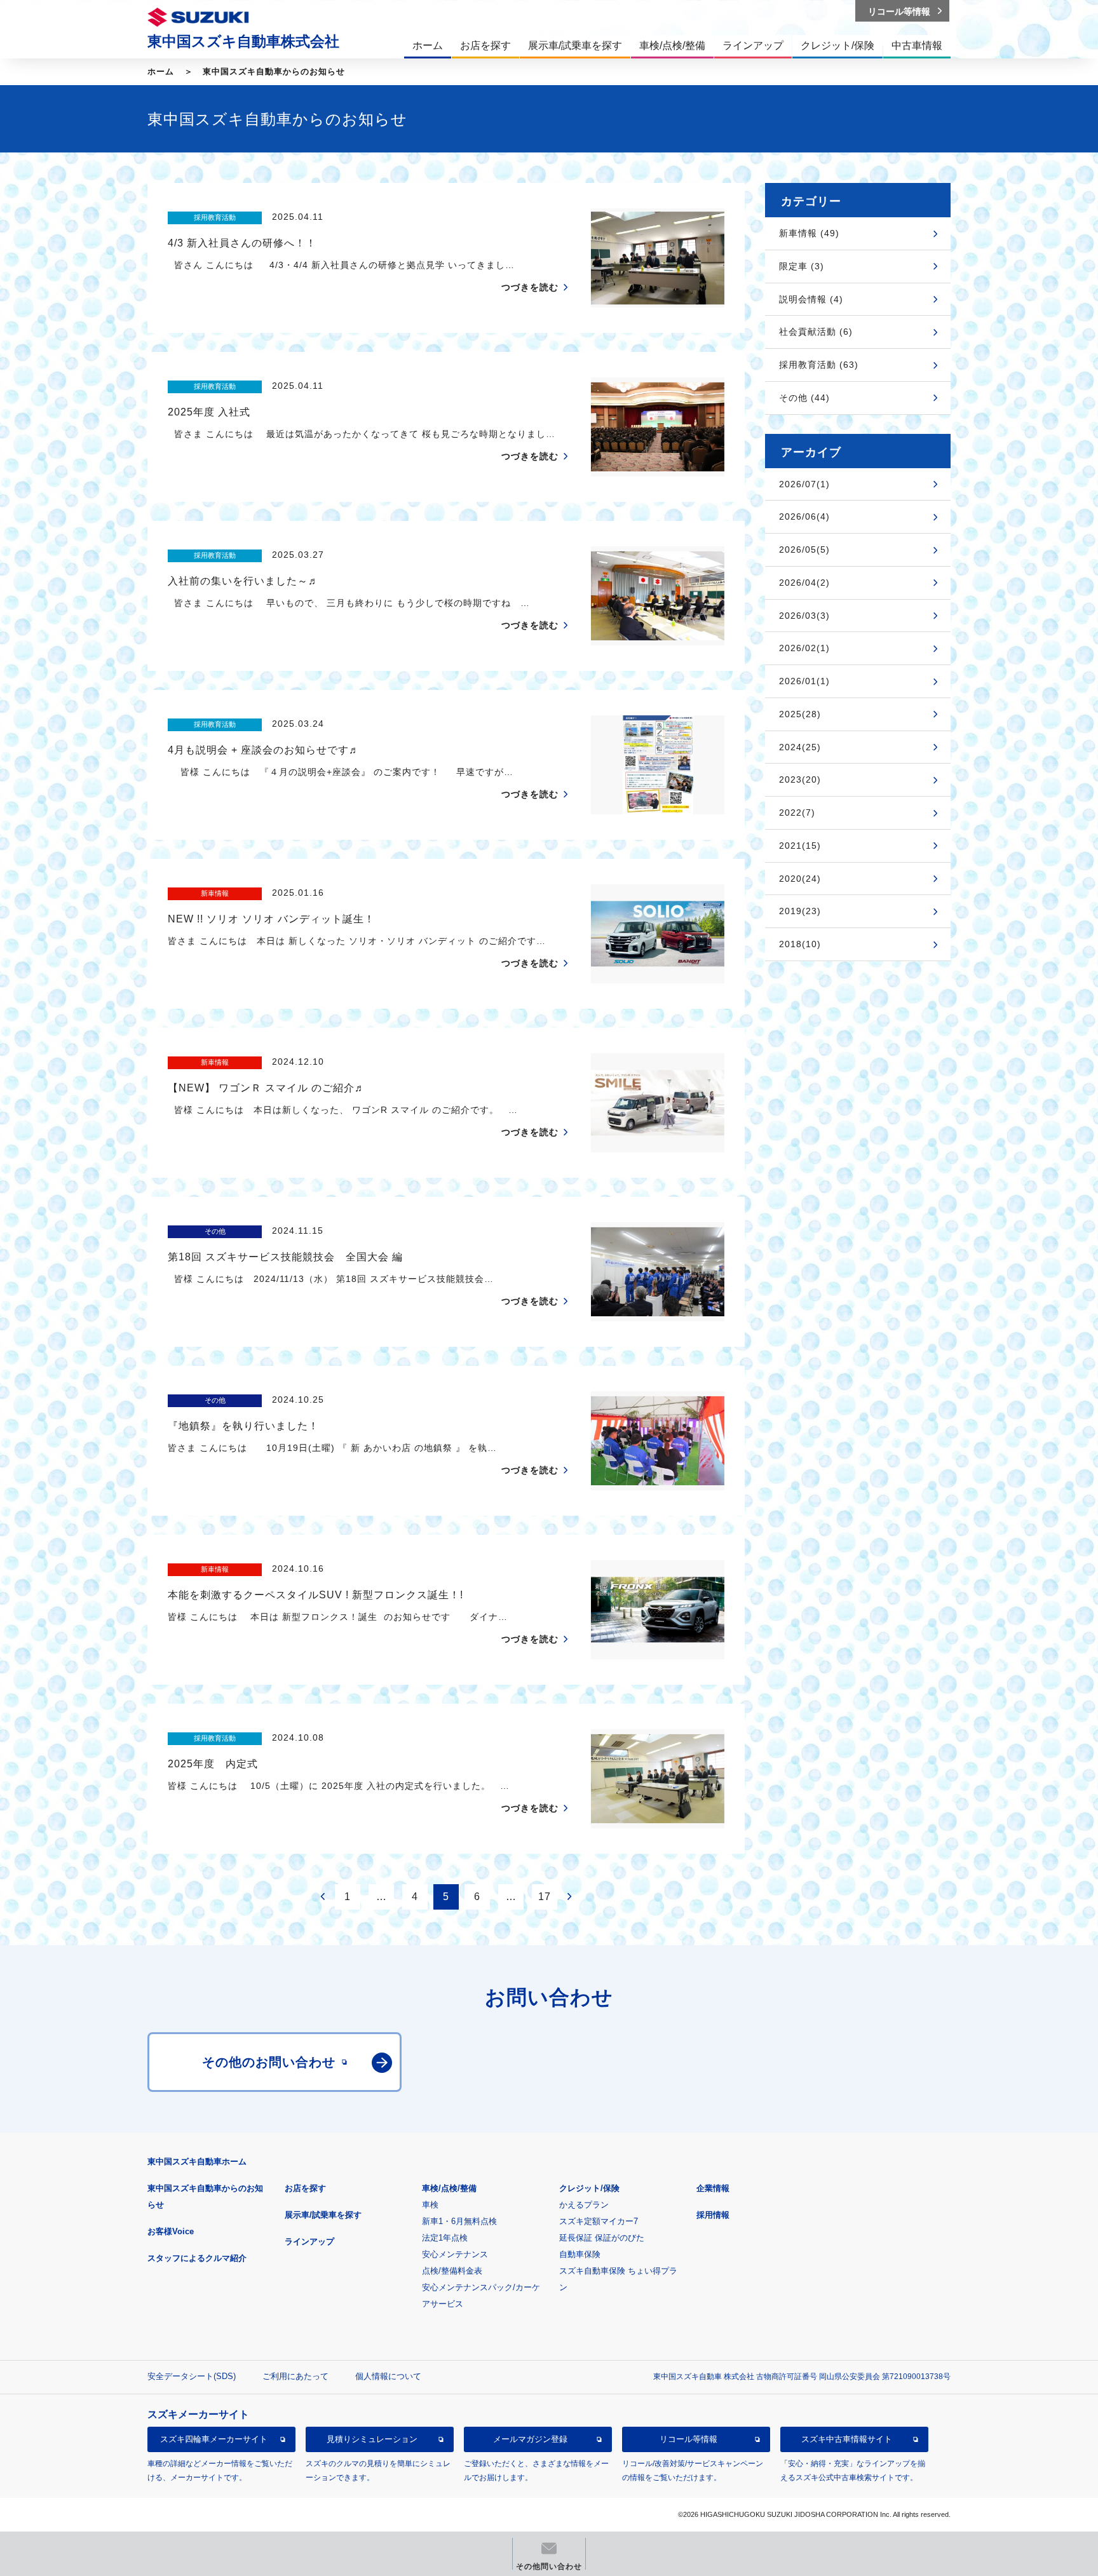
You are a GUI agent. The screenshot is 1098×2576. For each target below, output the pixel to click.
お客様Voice (171, 2231)
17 (545, 1897)
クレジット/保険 (589, 2188)
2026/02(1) (804, 648)
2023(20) (800, 779)
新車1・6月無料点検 (459, 2221)
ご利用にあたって (295, 2376)
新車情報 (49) (809, 233)
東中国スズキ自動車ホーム (197, 2161)
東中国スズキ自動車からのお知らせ (274, 71)
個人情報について (388, 2376)
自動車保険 (580, 2254)
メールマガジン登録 (530, 2439)
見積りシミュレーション (372, 2439)
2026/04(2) (804, 583)
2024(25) (800, 747)
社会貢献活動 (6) (816, 332)
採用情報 (713, 2215)
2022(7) (797, 813)
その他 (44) (804, 398)
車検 (430, 2205)
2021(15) (800, 846)
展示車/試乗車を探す (323, 2215)
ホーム (161, 71)
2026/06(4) (804, 516)
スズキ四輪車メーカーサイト (214, 2439)
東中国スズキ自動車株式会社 (243, 41)
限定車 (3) (802, 266)
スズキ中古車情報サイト (847, 2439)
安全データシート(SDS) (192, 2376)
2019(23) (800, 911)
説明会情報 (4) (811, 299)
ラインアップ (309, 2242)
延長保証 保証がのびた (602, 2238)
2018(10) (800, 944)
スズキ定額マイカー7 (599, 2221)
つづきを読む (530, 287)
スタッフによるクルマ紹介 (197, 2258)
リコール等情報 (688, 2439)
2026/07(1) (804, 484)
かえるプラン (584, 2205)
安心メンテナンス (455, 2254)
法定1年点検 (445, 2238)
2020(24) (800, 879)
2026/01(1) (804, 681)
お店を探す (305, 2188)
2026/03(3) (804, 616)
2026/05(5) (804, 550)
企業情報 (713, 2188)
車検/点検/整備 (449, 2188)
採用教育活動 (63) (819, 365)
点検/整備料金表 (452, 2271)
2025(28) (800, 714)
